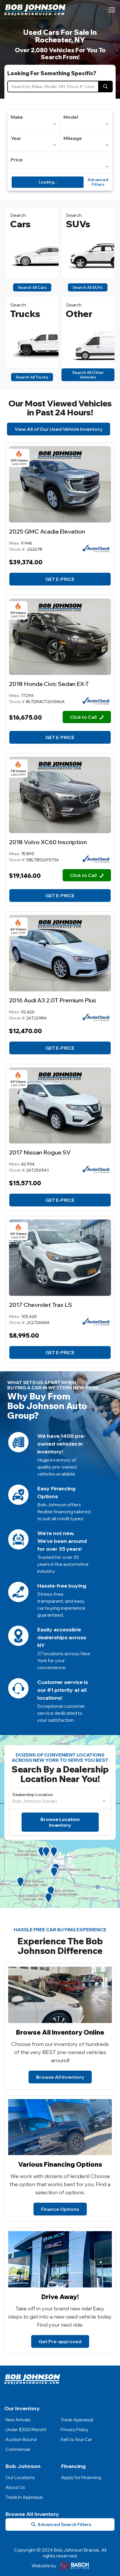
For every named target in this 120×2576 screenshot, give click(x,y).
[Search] (105, 87)
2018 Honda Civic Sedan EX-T (49, 684)
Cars (20, 224)
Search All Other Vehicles (88, 375)
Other (79, 314)
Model (71, 117)
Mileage (73, 138)
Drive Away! (60, 2297)
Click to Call (84, 717)
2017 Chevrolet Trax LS (40, 1305)
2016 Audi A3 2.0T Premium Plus (53, 1000)
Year (16, 138)
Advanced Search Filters (64, 2524)
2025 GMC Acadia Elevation (47, 531)
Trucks (25, 314)
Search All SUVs (88, 287)
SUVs (78, 224)
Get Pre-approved (60, 2341)
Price (17, 160)
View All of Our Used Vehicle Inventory (59, 429)
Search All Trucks (32, 377)
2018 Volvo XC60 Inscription (48, 842)
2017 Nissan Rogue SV (40, 1152)
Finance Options (60, 2209)
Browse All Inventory (60, 2077)
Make (17, 117)
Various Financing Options (60, 2164)
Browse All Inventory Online (60, 2032)
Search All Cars (32, 287)
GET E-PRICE (60, 579)
